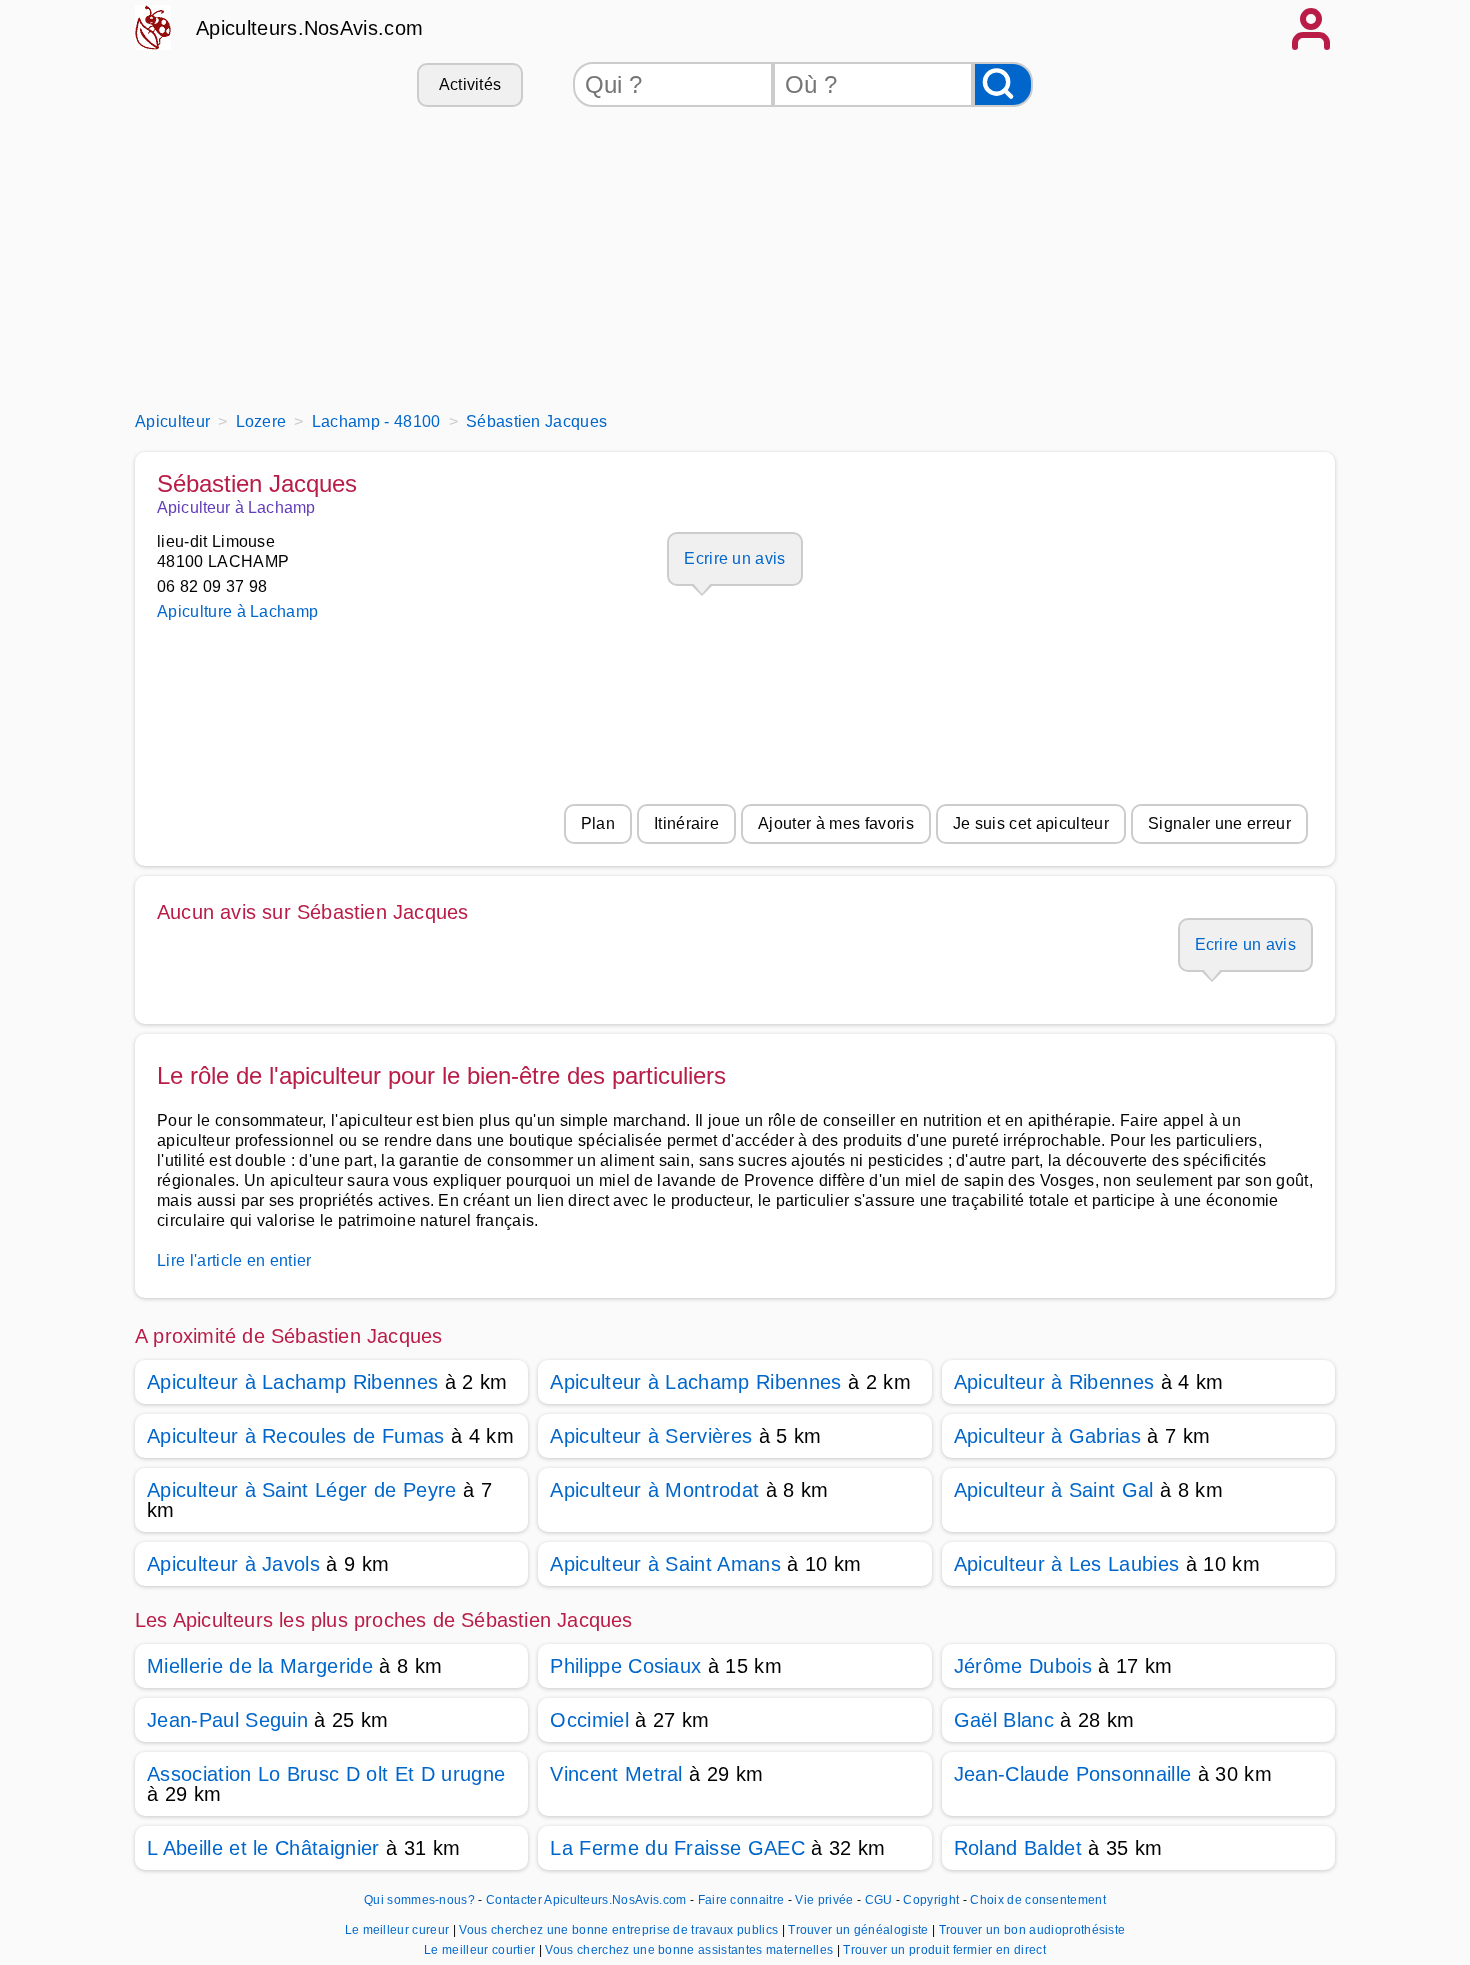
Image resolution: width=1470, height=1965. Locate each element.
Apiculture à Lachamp (237, 611)
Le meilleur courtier (481, 1950)
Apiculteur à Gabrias (1047, 1436)
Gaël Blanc (1004, 1720)
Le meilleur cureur (399, 1930)
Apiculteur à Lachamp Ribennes (292, 1382)
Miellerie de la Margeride (260, 1666)
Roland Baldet (1018, 1848)
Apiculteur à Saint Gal (1054, 1490)
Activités (470, 84)
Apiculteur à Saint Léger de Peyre (302, 1490)
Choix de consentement (1038, 1900)
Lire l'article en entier (234, 1260)
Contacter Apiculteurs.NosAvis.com (586, 1900)
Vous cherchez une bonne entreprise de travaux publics (620, 1930)
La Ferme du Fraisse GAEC (677, 1848)
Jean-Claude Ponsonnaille (1073, 1774)
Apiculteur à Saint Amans (665, 1564)
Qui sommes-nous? (419, 1900)
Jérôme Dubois (1023, 1666)
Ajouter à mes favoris (836, 823)
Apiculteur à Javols (233, 1564)
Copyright (932, 1900)
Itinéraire (686, 823)
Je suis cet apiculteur (1031, 823)
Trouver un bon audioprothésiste (1032, 1930)
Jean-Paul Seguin (227, 1720)
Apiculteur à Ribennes (1054, 1382)
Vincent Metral (616, 1774)
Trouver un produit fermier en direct (944, 1950)
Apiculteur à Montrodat (654, 1490)
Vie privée (824, 1900)
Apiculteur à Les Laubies (1067, 1564)
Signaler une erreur (1219, 823)
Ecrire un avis (734, 558)
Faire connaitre (741, 1900)
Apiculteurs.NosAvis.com (309, 28)
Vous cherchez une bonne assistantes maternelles (690, 1950)
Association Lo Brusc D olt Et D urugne (326, 1774)
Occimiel (589, 1720)
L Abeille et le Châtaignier (263, 1848)
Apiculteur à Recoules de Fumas (296, 1436)
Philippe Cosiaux (625, 1666)
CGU (879, 1900)
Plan (598, 823)
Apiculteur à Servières (651, 1436)
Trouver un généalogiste (860, 1930)
